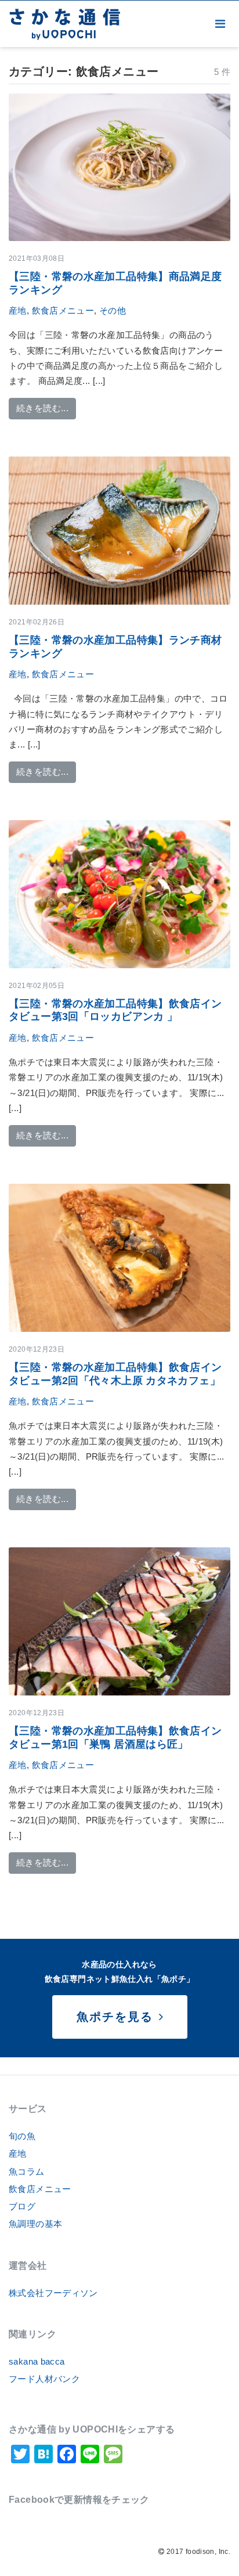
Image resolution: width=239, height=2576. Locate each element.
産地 (18, 310)
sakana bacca (37, 2361)
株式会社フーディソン (53, 2293)
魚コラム (27, 2171)
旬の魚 (22, 2136)
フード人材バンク (44, 2379)
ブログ (22, 2206)
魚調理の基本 (35, 2224)
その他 (113, 310)
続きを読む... (46, 408)
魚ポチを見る (117, 2017)
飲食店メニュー (63, 310)
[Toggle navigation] (220, 24)
